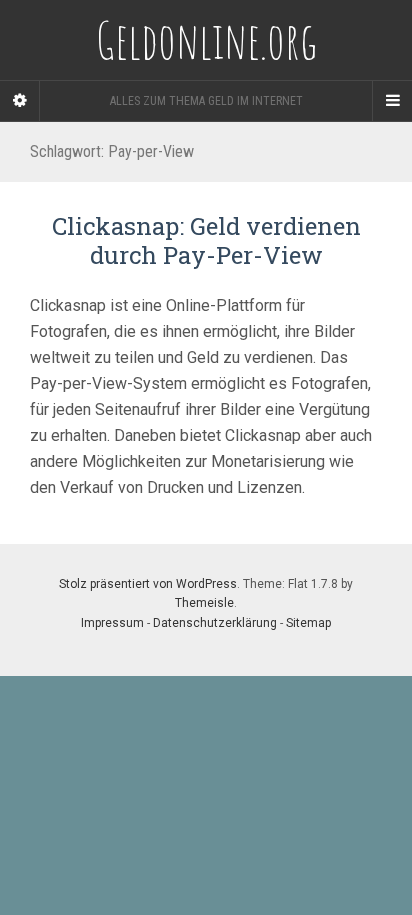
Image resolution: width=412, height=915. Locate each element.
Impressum (112, 623)
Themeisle (204, 603)
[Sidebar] (20, 101)
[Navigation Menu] (392, 101)
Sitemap (308, 623)
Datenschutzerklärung (215, 623)
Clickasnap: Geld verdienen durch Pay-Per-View (206, 240)
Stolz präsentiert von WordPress (148, 584)
